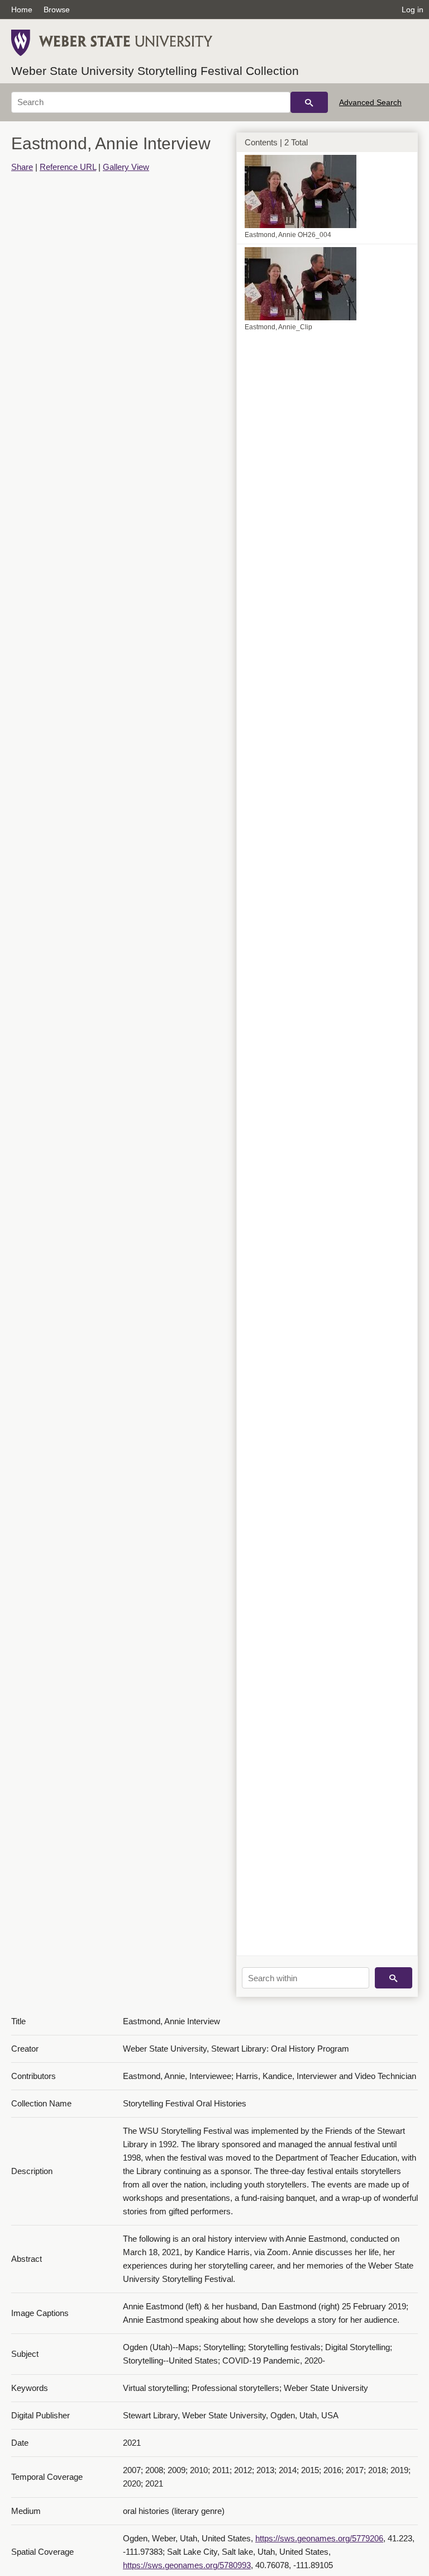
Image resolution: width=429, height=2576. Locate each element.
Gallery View (126, 167)
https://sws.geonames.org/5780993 (187, 2565)
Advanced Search (370, 102)
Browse (57, 10)
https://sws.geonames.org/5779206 (319, 2538)
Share (22, 167)
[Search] (309, 102)
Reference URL (68, 167)
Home (22, 10)
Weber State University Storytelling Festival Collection (155, 71)
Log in (413, 10)
